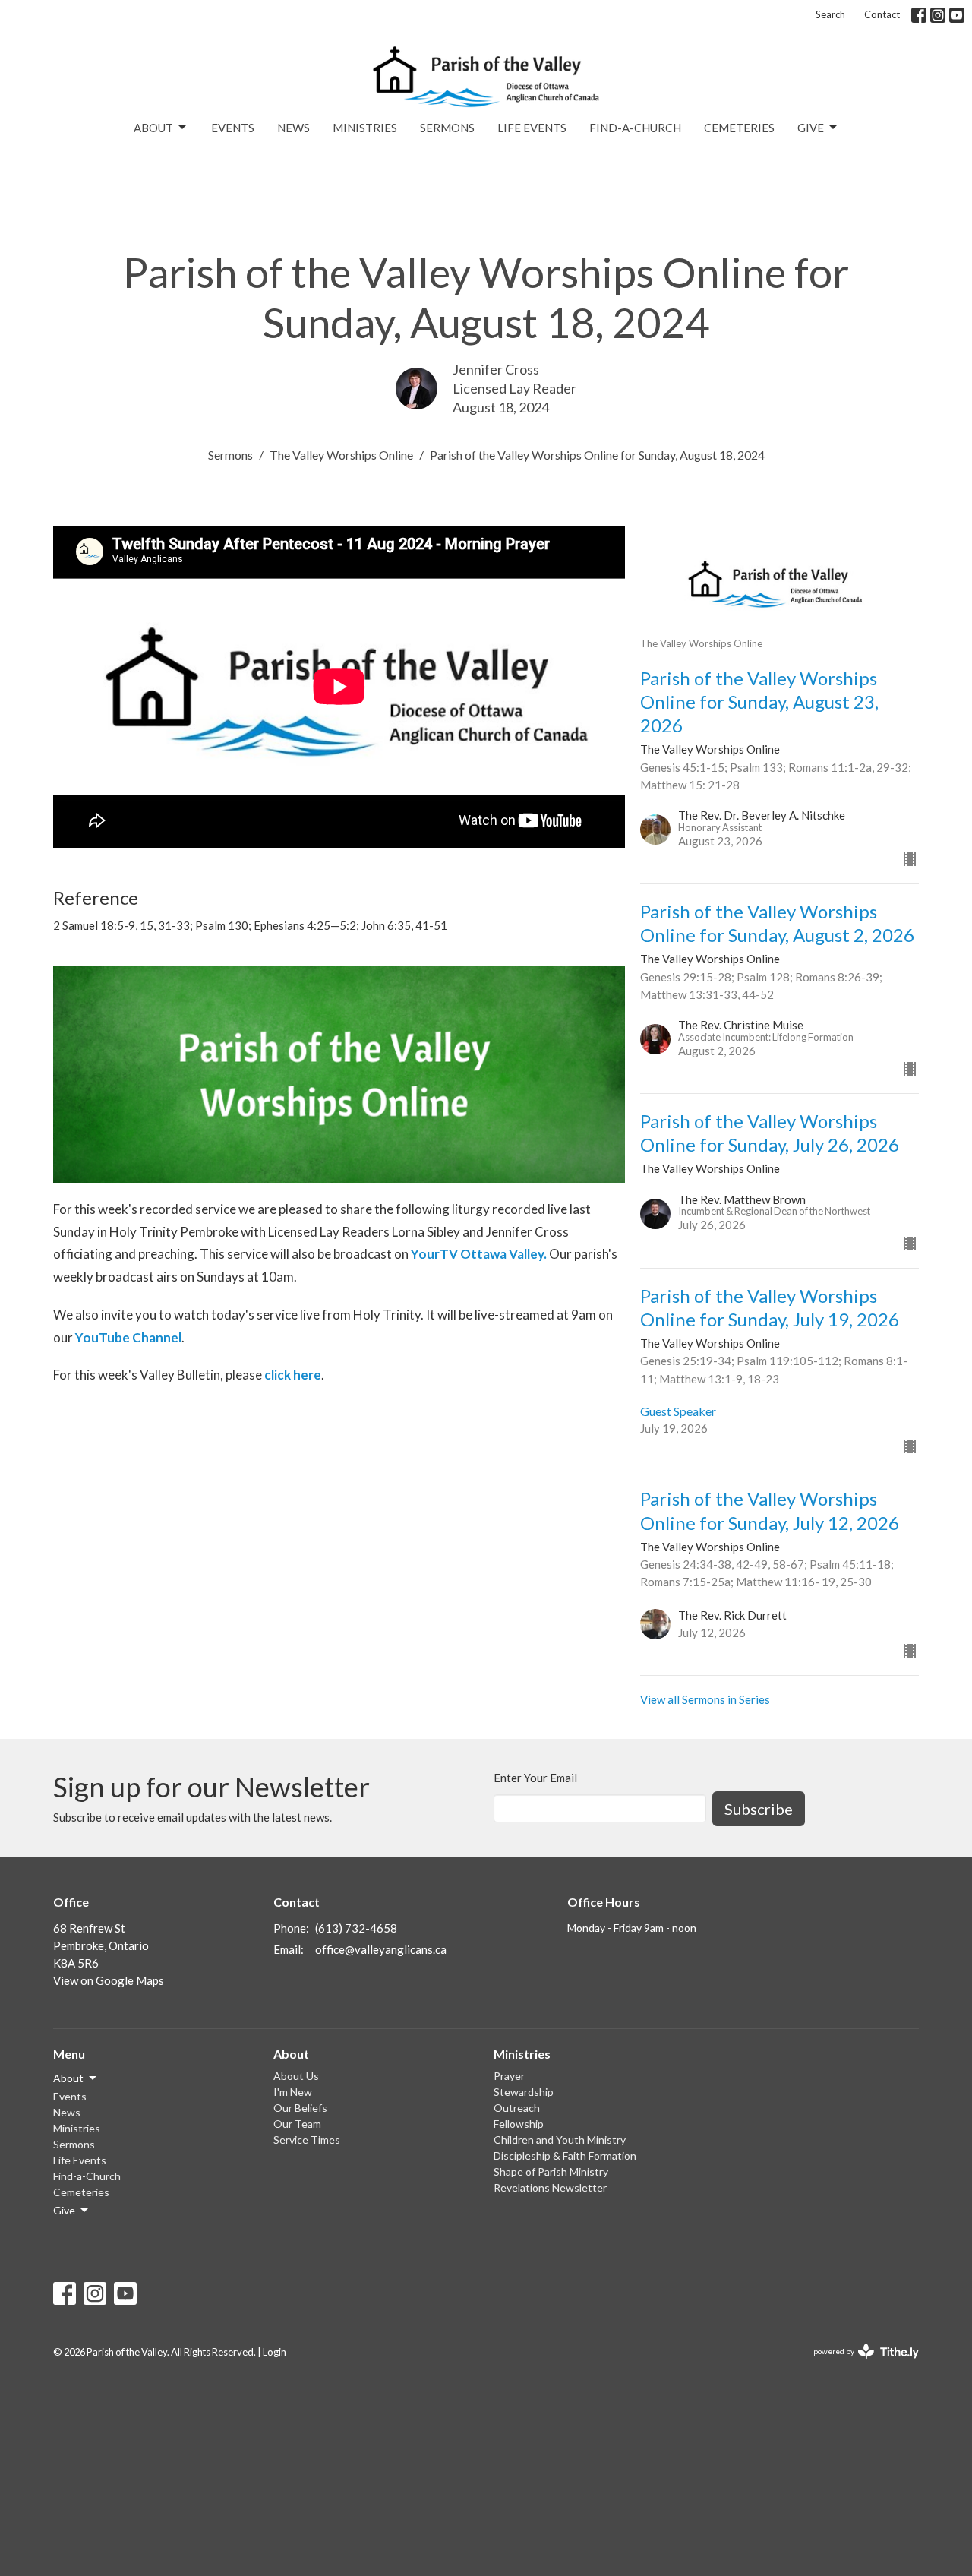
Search (830, 14)
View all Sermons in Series (705, 1699)
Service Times (307, 2140)
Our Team (297, 2124)
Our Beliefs (300, 2108)
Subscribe (759, 1809)
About (153, 128)
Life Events (532, 128)
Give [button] (64, 2210)
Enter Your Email (535, 1778)
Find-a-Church (635, 128)
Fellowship (519, 2124)
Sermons (447, 128)
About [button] (68, 2078)
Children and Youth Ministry (560, 2140)
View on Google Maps (109, 1980)
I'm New (293, 2092)
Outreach (517, 2108)
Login (275, 2352)
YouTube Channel (128, 1337)
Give (811, 128)
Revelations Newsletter (550, 2187)
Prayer (509, 2076)
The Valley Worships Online (341, 455)
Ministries (365, 128)
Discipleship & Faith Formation (565, 2156)
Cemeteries (739, 128)
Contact (882, 14)
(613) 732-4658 (356, 1928)
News (293, 128)
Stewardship (524, 2092)
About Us (296, 2076)
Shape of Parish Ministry (551, 2171)
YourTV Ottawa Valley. (479, 1254)
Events (233, 128)
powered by (858, 2364)
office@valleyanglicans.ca (381, 1949)
